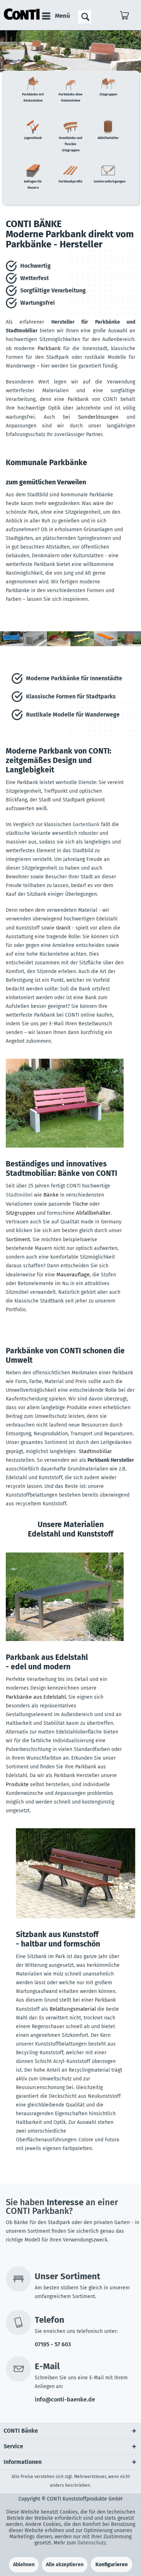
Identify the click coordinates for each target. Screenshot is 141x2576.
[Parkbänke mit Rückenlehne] (12, 645)
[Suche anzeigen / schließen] (85, 17)
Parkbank (49, 348)
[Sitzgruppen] (59, 645)
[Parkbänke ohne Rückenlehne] (35, 645)
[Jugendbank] (82, 645)
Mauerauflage (73, 1275)
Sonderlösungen (98, 417)
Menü (63, 16)
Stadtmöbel (19, 1195)
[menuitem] (56, 16)
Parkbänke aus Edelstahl (36, 1697)
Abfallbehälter (108, 138)
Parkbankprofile (70, 181)
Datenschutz (92, 2543)
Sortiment (18, 1239)
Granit (63, 928)
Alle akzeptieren (65, 2565)
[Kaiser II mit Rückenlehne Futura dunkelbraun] (76, 1873)
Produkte (17, 1784)
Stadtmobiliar (95, 1451)
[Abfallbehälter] (129, 645)
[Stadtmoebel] (65, 1103)
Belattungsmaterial (73, 2009)
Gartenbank (86, 825)
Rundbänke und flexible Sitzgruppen (71, 144)
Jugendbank (33, 138)
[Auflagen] (106, 645)
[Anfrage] (125, 17)
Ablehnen (24, 2565)
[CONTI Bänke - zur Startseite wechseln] (22, 14)
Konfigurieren (112, 2565)
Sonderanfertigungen (110, 181)
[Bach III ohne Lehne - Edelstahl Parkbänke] (65, 1597)
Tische (80, 1204)
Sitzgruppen (108, 94)
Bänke (51, 1195)
